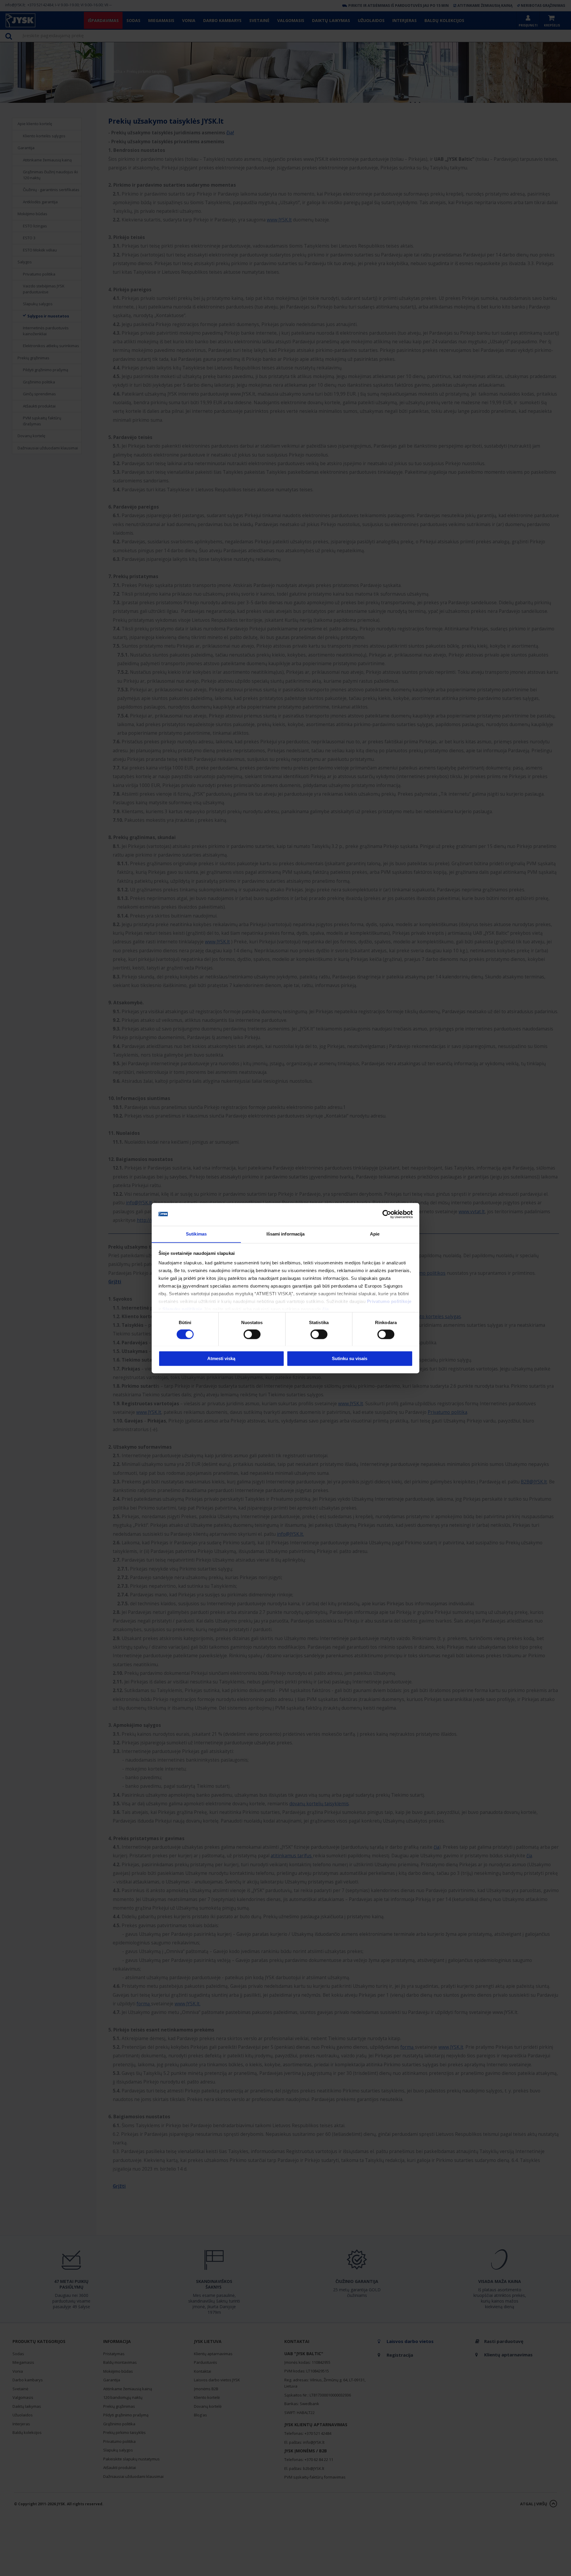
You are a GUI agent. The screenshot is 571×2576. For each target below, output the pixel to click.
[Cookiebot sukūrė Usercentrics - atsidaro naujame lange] (387, 1214)
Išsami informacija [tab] (286, 1234)
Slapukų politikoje (182, 1309)
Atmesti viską (221, 1358)
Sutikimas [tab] (196, 1234)
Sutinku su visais (350, 1358)
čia (326, 1309)
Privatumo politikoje (389, 1302)
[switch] (252, 1334)
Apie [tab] (375, 1234)
